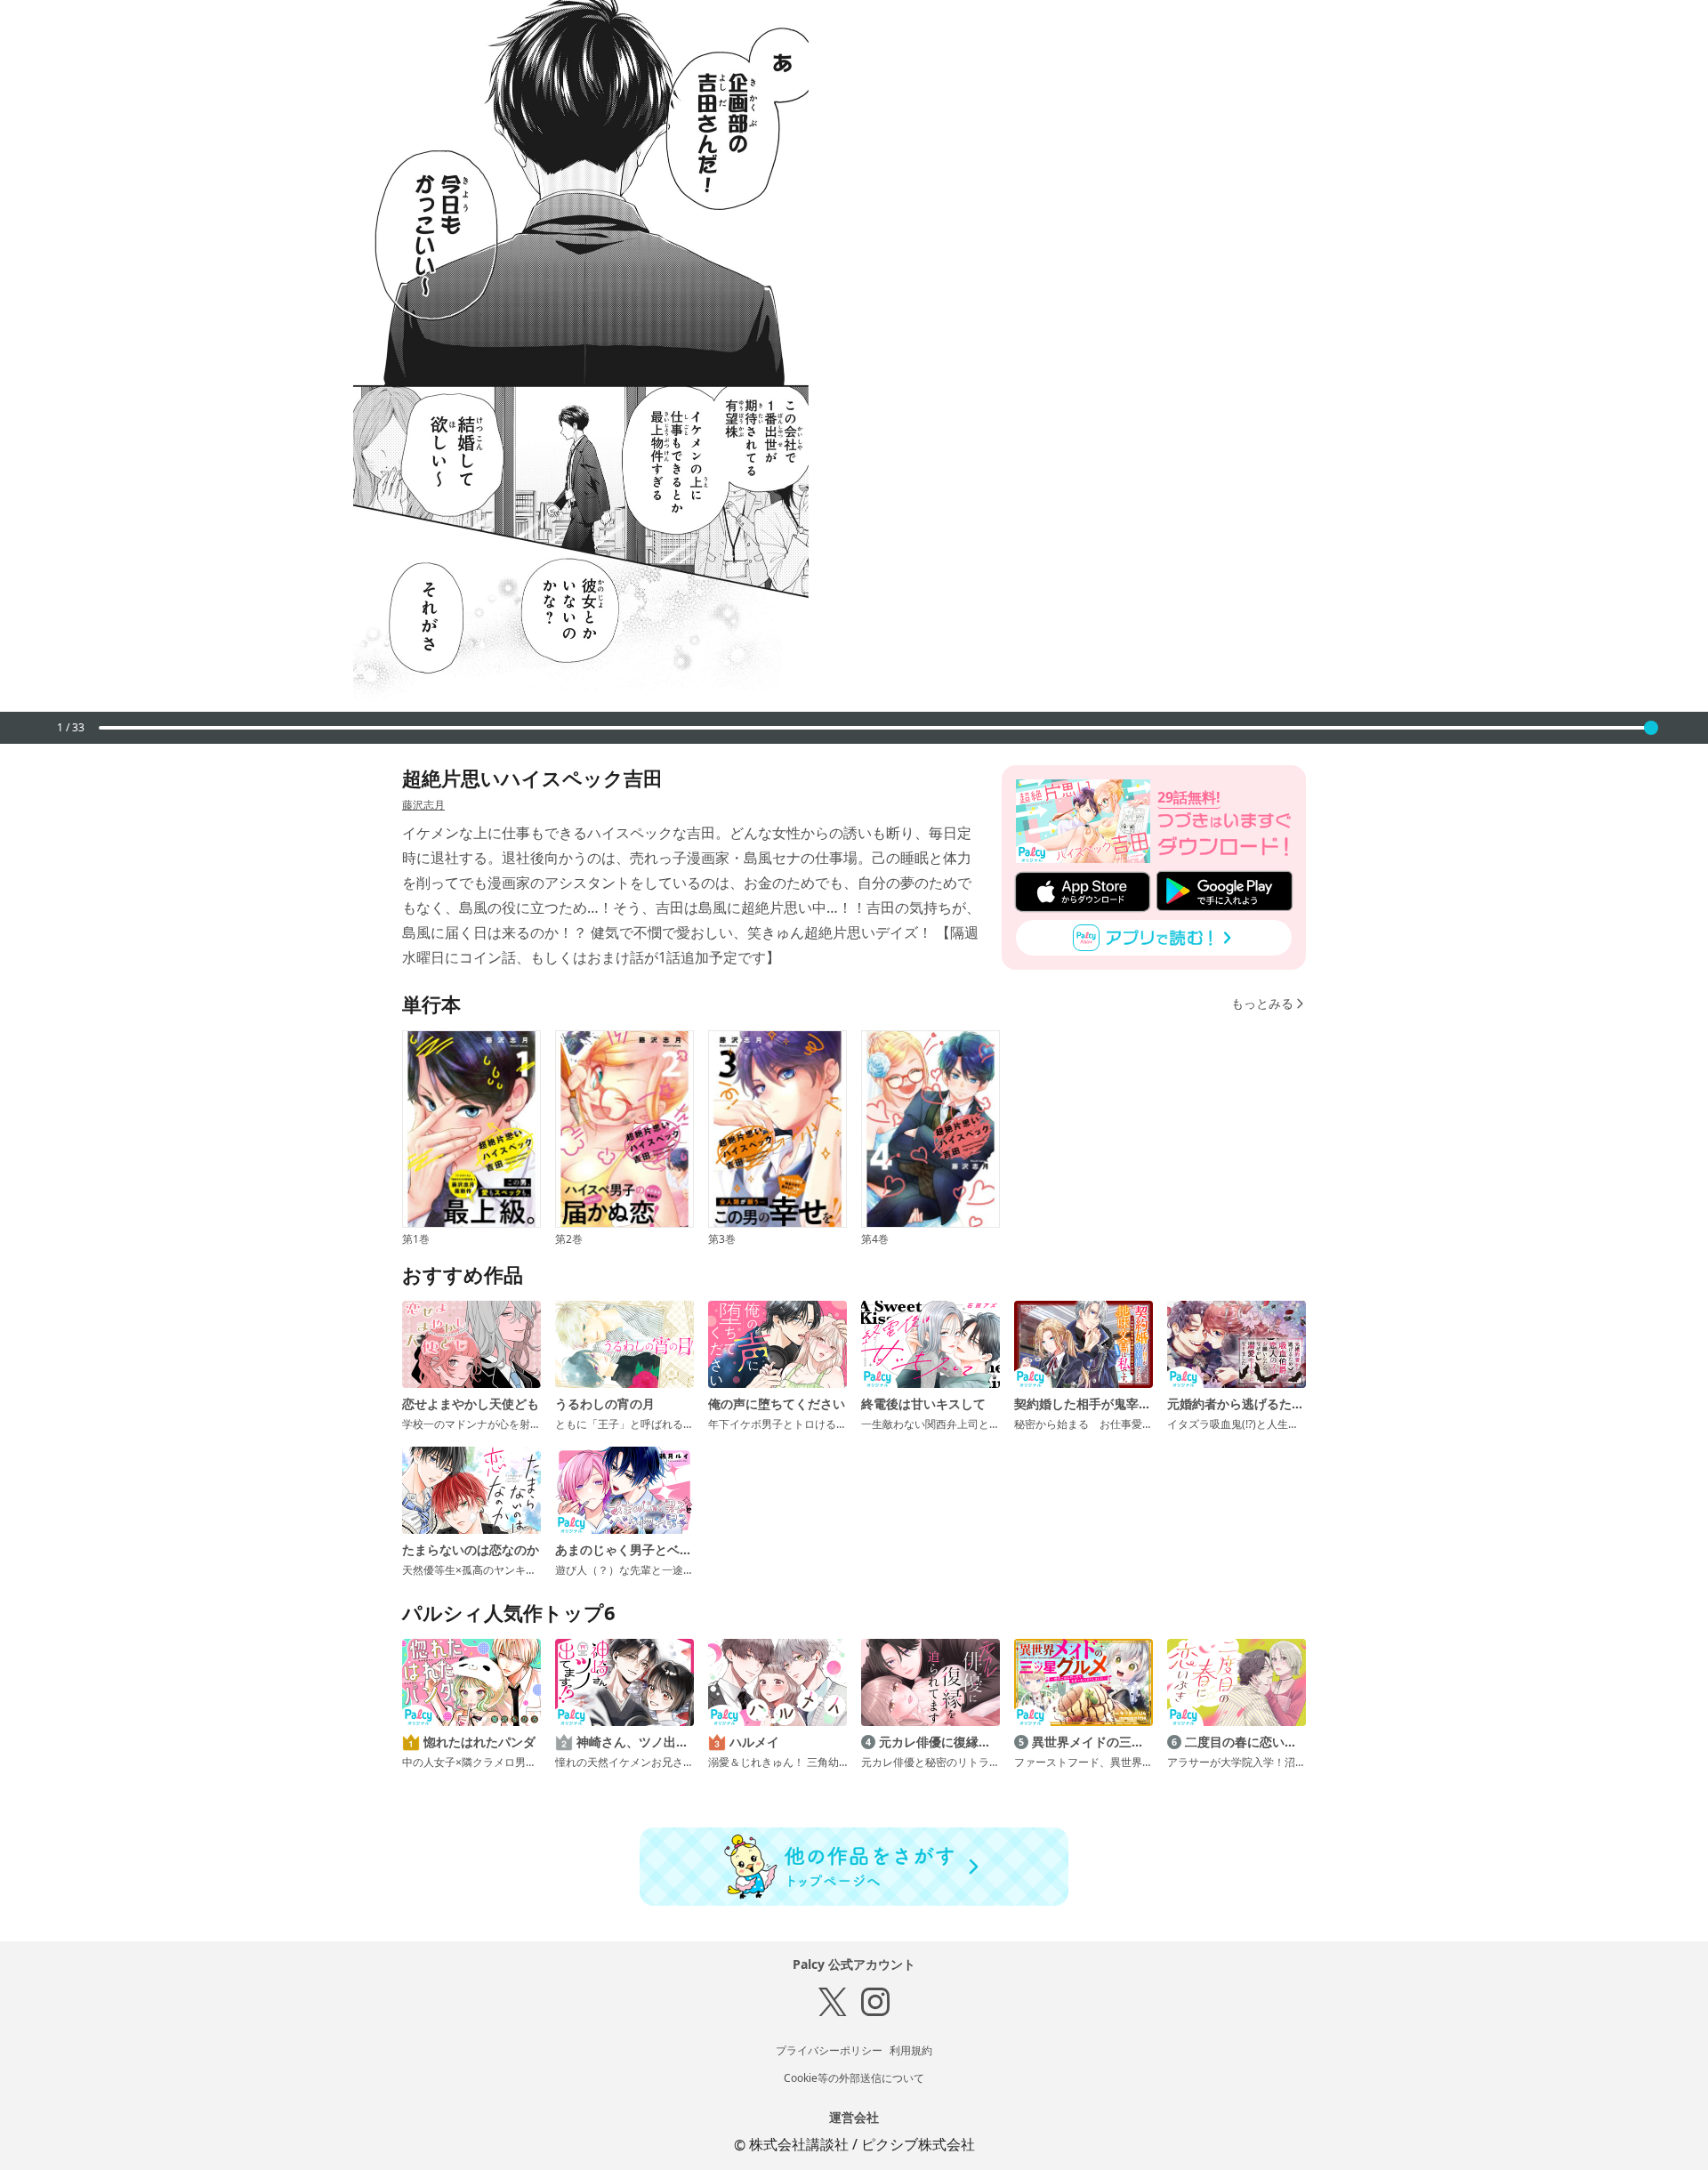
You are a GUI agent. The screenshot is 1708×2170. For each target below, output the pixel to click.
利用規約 (911, 2050)
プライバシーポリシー (829, 2050)
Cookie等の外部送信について (854, 2078)
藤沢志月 (423, 805)
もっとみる (1262, 1003)
